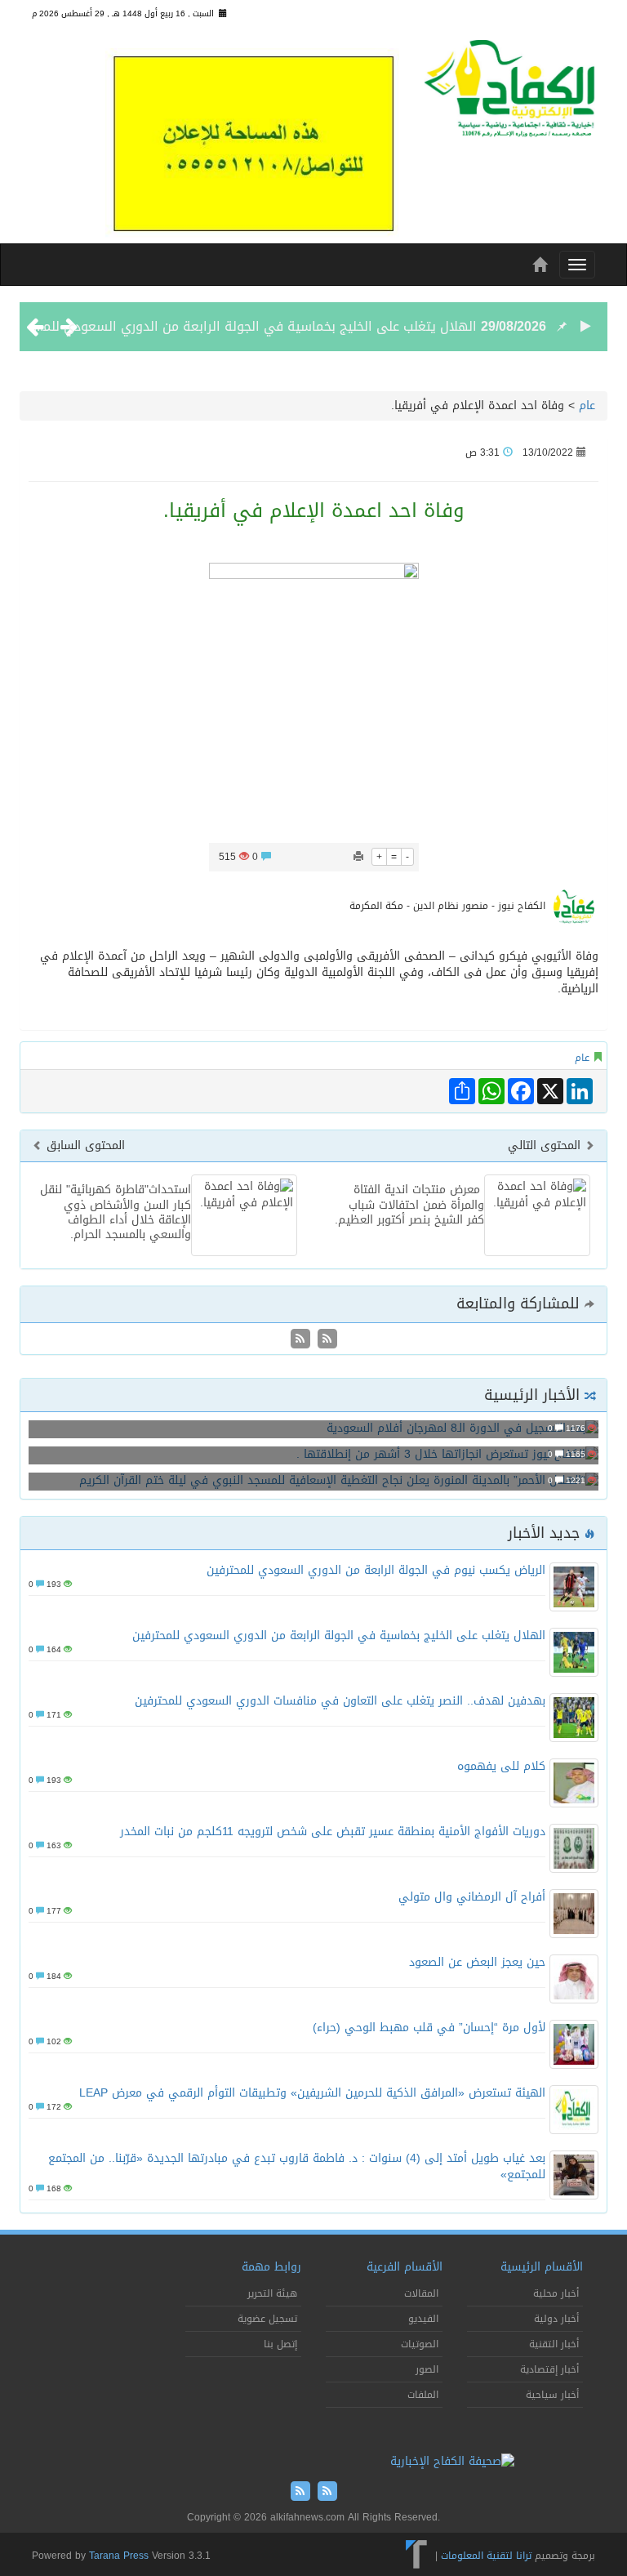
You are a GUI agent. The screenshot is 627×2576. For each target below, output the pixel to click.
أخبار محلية (556, 2293)
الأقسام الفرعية (405, 2267)
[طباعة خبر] (358, 857)
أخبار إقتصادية (549, 2369)
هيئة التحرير (272, 2293)
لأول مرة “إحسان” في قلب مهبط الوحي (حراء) (429, 2028)
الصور (427, 2369)
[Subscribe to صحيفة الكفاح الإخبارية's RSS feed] (325, 1340)
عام (587, 406)
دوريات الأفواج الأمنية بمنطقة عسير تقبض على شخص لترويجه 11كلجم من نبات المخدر (333, 1832)
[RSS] (300, 1340)
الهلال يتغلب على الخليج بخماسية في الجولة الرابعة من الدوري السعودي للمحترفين (241, 326)
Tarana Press (119, 2556)
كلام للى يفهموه (501, 1766)
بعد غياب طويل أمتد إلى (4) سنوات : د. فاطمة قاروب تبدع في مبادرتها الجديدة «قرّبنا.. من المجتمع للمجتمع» (297, 2166)
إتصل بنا (280, 2344)
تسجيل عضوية (267, 2319)
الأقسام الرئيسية (542, 2267)
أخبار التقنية (554, 2344)
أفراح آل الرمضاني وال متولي (472, 1897)
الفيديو (423, 2319)
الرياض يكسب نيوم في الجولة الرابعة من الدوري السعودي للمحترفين (376, 1570)
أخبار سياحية (552, 2395)
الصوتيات (420, 2344)
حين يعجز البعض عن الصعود (477, 1962)
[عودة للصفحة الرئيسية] (509, 94)
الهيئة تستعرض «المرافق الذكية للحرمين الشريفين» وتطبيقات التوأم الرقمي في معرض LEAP (312, 2093)
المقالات (421, 2293)
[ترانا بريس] (417, 2556)
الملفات (423, 2395)
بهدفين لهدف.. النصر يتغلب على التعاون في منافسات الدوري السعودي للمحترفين (340, 1701)
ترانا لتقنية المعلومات (486, 2556)
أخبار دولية (556, 2319)
